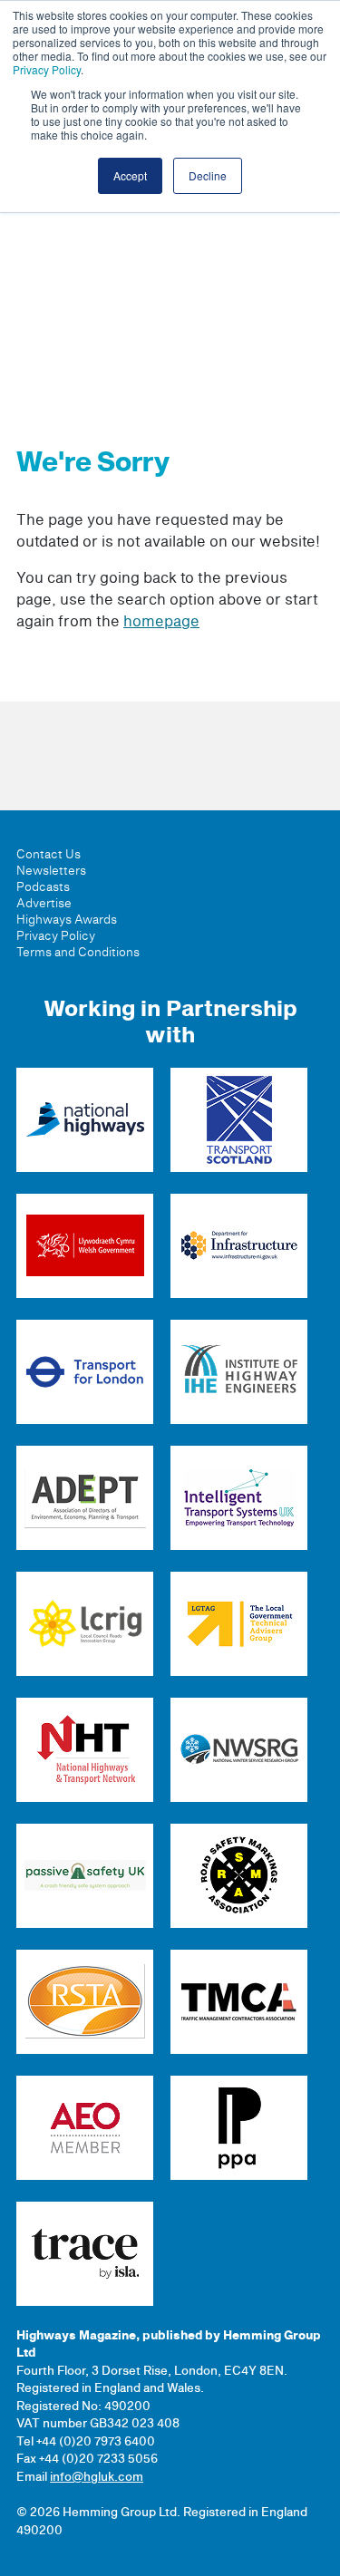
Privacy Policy (47, 69)
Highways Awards (67, 920)
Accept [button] (130, 175)
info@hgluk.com (97, 2477)
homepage (161, 622)
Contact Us (49, 855)
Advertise (44, 904)
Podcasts (43, 887)
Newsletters (51, 871)
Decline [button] (208, 175)
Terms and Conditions (78, 953)
